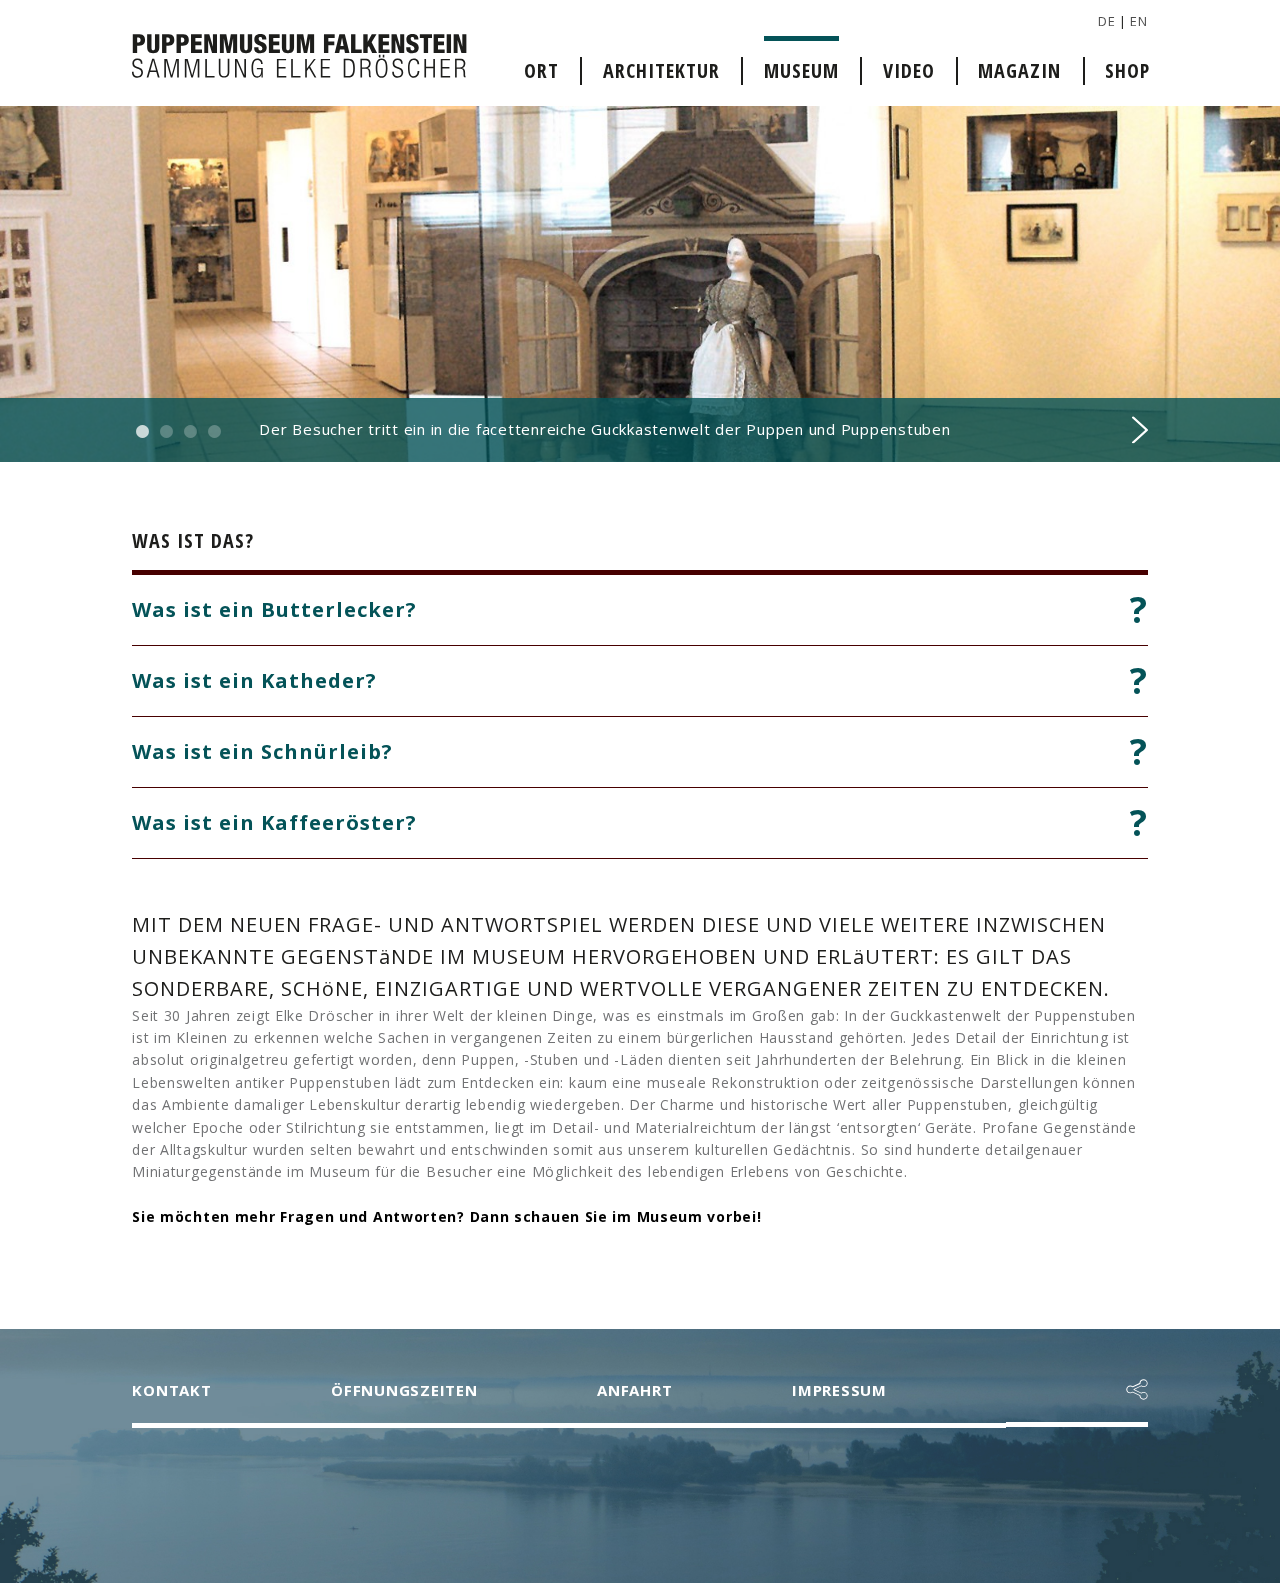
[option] (640, 284)
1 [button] (142, 432)
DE (1106, 21)
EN (1138, 21)
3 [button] (190, 432)
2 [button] (166, 432)
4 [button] (214, 432)
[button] (1137, 1390)
